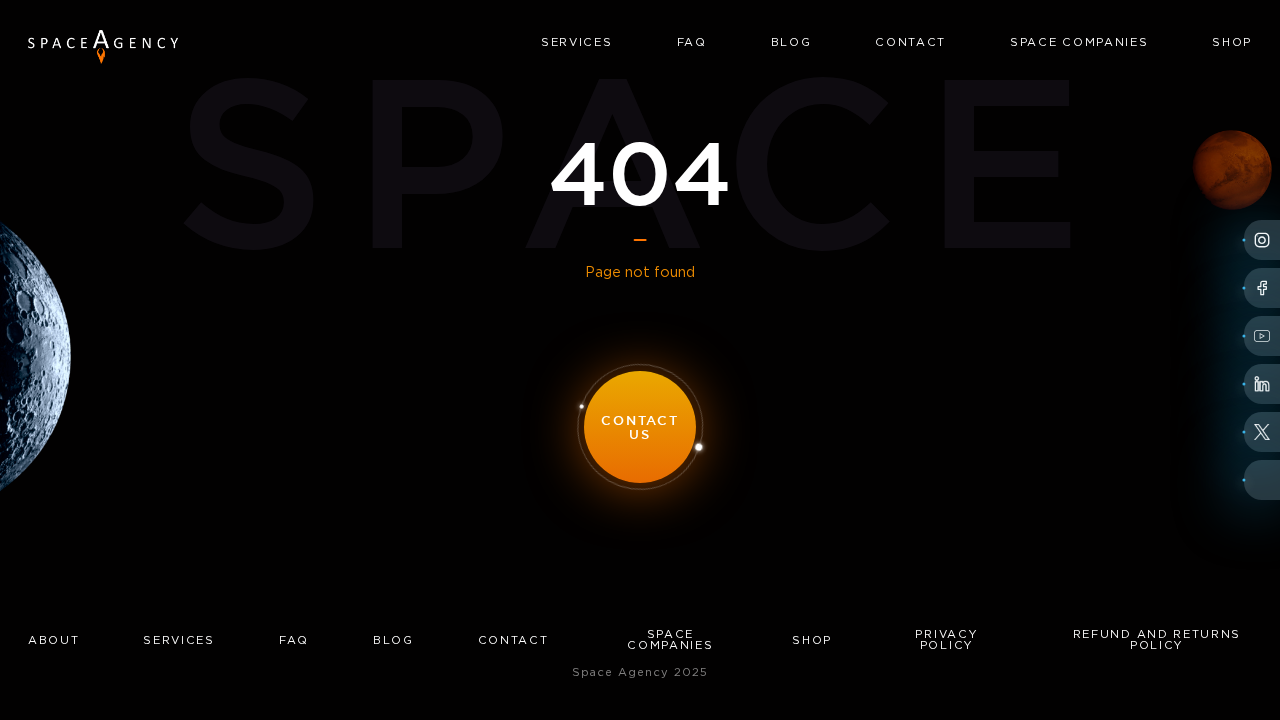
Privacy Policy (946, 640)
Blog (791, 43)
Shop (1232, 43)
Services (576, 43)
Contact (910, 43)
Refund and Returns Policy (1157, 640)
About (53, 641)
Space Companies (1079, 43)
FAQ (692, 43)
